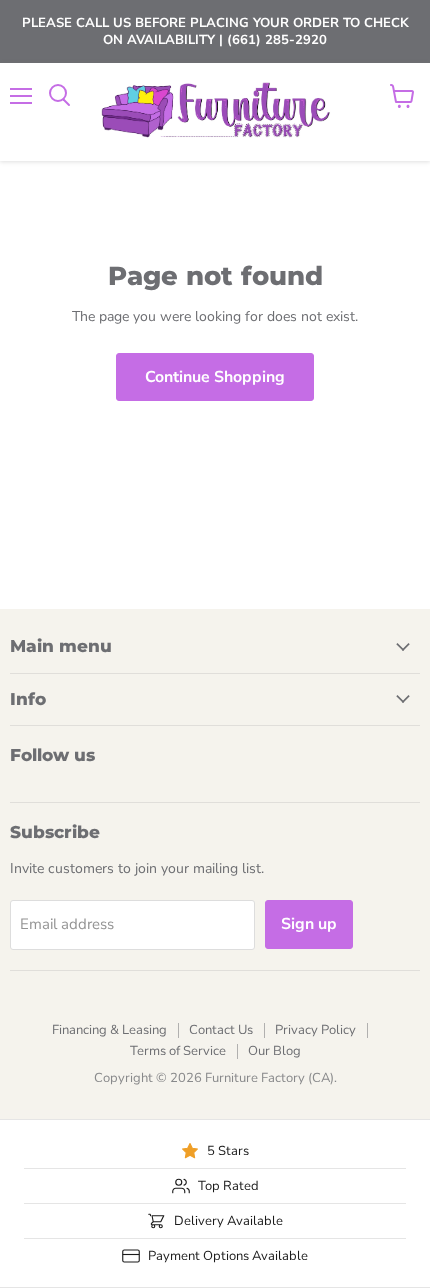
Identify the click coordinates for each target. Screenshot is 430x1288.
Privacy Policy (315, 1030)
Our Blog (274, 1051)
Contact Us (221, 1030)
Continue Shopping (215, 377)
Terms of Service (178, 1051)
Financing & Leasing (109, 1030)
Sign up (309, 924)
